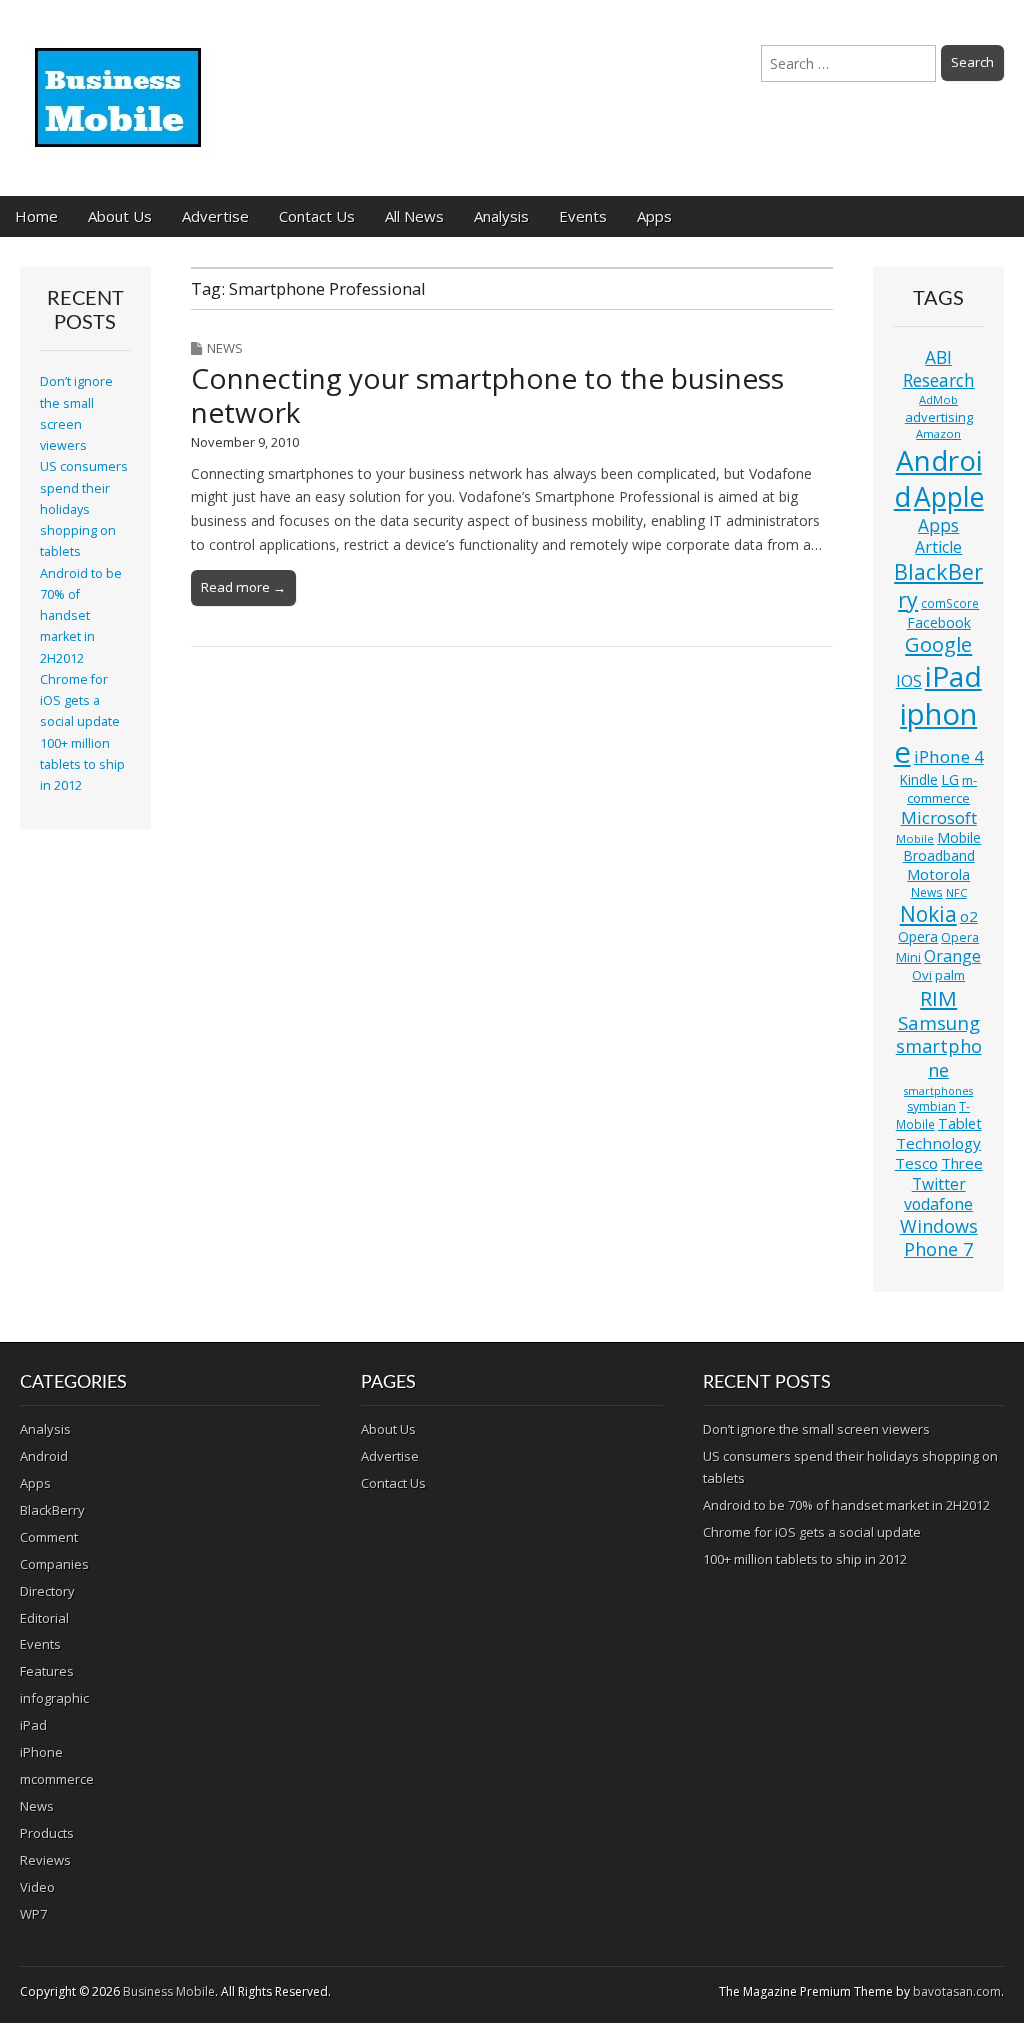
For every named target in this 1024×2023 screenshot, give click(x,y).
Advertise (215, 216)
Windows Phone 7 (939, 1238)
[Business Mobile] (120, 83)
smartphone (939, 1058)
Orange (952, 956)
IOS (909, 681)
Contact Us (317, 216)
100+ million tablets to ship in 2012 (82, 765)
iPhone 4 (949, 756)
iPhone (41, 1752)
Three (962, 1163)
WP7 (33, 1914)
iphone (936, 733)
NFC (956, 892)
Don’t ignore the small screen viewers (816, 1429)
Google (938, 644)
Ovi (922, 975)
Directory (47, 1591)
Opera (918, 936)
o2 (969, 916)
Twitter (939, 1184)
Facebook (939, 622)
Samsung (939, 1022)
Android (938, 478)
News (225, 348)
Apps (654, 216)
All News (414, 216)
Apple (949, 497)
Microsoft (939, 817)
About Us (120, 216)
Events (583, 216)
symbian (931, 1106)
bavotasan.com (957, 1991)
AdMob (938, 399)
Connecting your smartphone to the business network (487, 395)
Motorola (938, 874)
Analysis (501, 216)
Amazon (938, 433)
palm (950, 975)
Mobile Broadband (942, 846)
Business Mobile (169, 1991)
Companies (54, 1564)
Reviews (45, 1860)
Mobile (915, 838)
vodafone (938, 1204)
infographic (54, 1698)
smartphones (938, 1091)
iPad (953, 676)
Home (36, 216)
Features (47, 1671)
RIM (938, 998)
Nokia (928, 914)
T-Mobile (933, 1115)
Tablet (960, 1123)
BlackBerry (938, 585)
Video (37, 1887)
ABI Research (939, 368)
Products (47, 1833)
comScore (950, 603)
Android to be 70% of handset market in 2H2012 (81, 616)
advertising (939, 417)
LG (950, 779)
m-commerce (942, 789)
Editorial (44, 1618)
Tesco (916, 1163)
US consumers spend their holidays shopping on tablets (84, 509)
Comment (49, 1537)
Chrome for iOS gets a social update (80, 701)
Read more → (243, 587)
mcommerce (57, 1779)
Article (938, 547)
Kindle (919, 779)
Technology (938, 1143)
